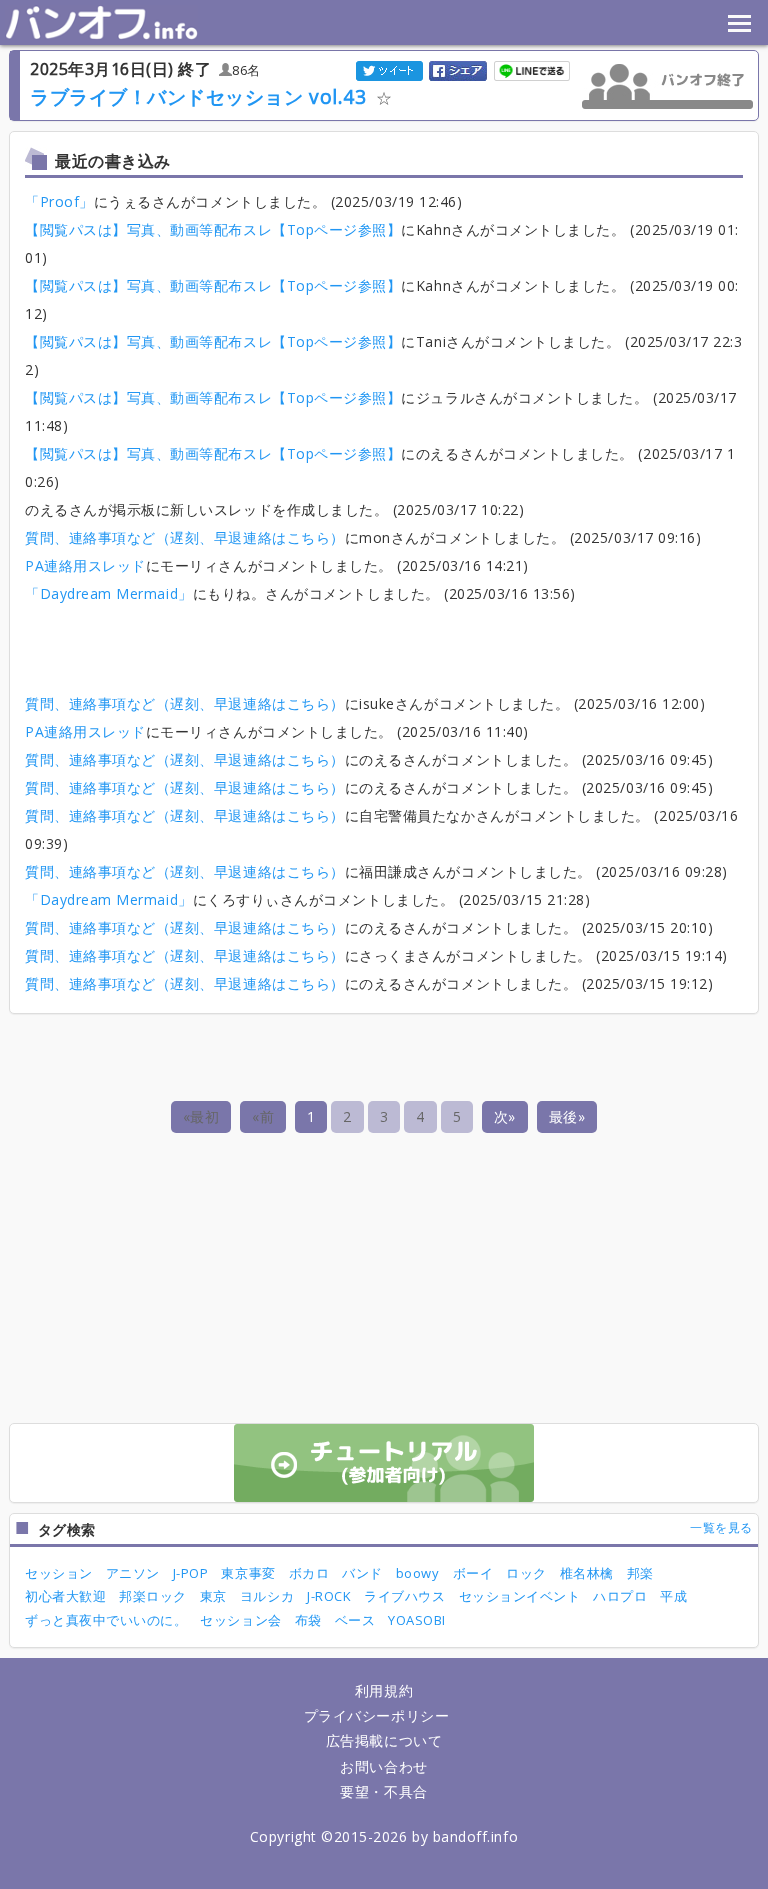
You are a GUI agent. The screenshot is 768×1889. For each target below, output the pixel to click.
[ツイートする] (390, 69)
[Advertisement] (384, 643)
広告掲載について (384, 1740)
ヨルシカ (267, 1596)
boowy (418, 1573)
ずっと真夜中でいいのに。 (106, 1620)
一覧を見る (721, 1527)
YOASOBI (417, 1620)
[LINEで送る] (533, 69)
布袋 (308, 1620)
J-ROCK (329, 1596)
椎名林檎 (587, 1573)
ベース (355, 1620)
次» (505, 1116)
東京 (213, 1596)
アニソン (133, 1573)
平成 (673, 1596)
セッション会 (240, 1620)
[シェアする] (459, 69)
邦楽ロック (153, 1596)
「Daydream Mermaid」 (109, 593)
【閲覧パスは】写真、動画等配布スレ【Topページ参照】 (213, 229)
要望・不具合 (383, 1791)
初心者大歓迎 (65, 1596)
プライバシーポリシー (376, 1715)
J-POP (191, 1573)
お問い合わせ (383, 1766)
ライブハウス (404, 1596)
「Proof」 (59, 201)
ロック (526, 1573)
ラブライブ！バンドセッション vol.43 (198, 96)
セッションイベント (520, 1596)
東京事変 (248, 1573)
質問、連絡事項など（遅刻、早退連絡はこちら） (185, 537)
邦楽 (640, 1573)
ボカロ (309, 1573)
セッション (59, 1573)
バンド (362, 1573)
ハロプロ (620, 1596)
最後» (567, 1116)
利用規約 (384, 1690)
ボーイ (473, 1573)
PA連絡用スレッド (85, 565)
